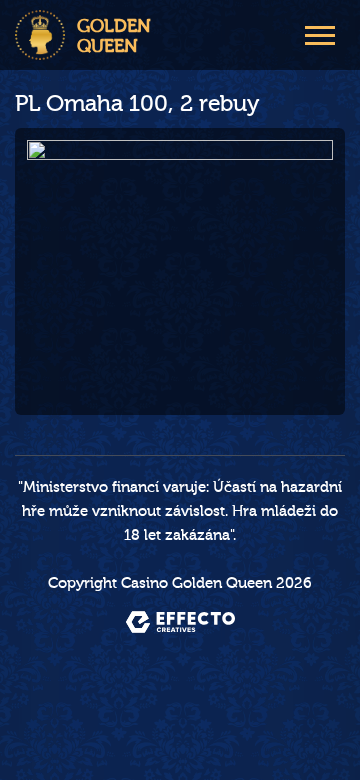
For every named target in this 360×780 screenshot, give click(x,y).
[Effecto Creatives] (180, 622)
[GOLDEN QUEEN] (40, 35)
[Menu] (320, 33)
